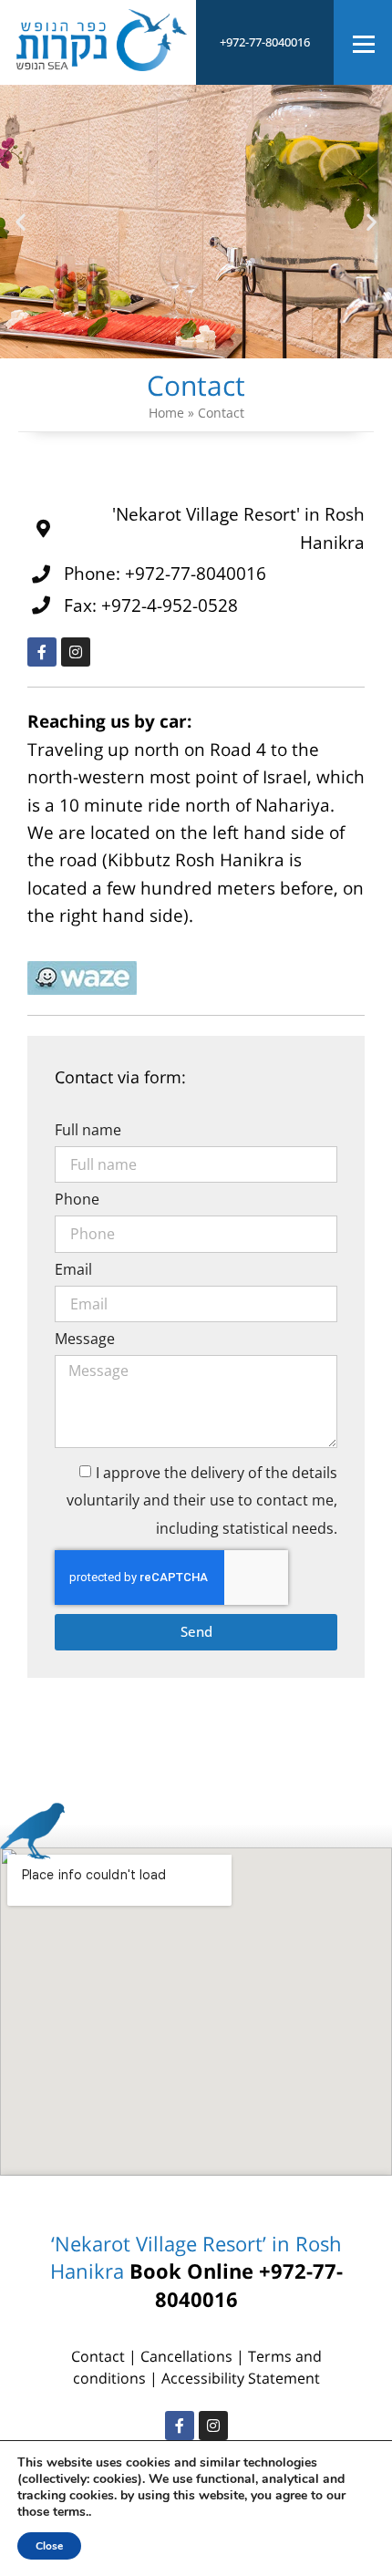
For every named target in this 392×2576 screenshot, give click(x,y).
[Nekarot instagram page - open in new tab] (213, 2426)
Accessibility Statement (241, 2378)
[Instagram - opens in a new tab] (76, 652)
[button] (21, 221)
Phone (77, 1200)
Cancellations (188, 2356)
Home (166, 413)
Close (49, 2546)
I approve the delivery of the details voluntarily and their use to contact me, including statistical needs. (202, 1500)
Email (73, 1271)
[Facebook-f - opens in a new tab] (42, 652)
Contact (98, 2356)
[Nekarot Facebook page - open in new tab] (180, 2426)
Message (85, 1340)
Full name (88, 1131)
